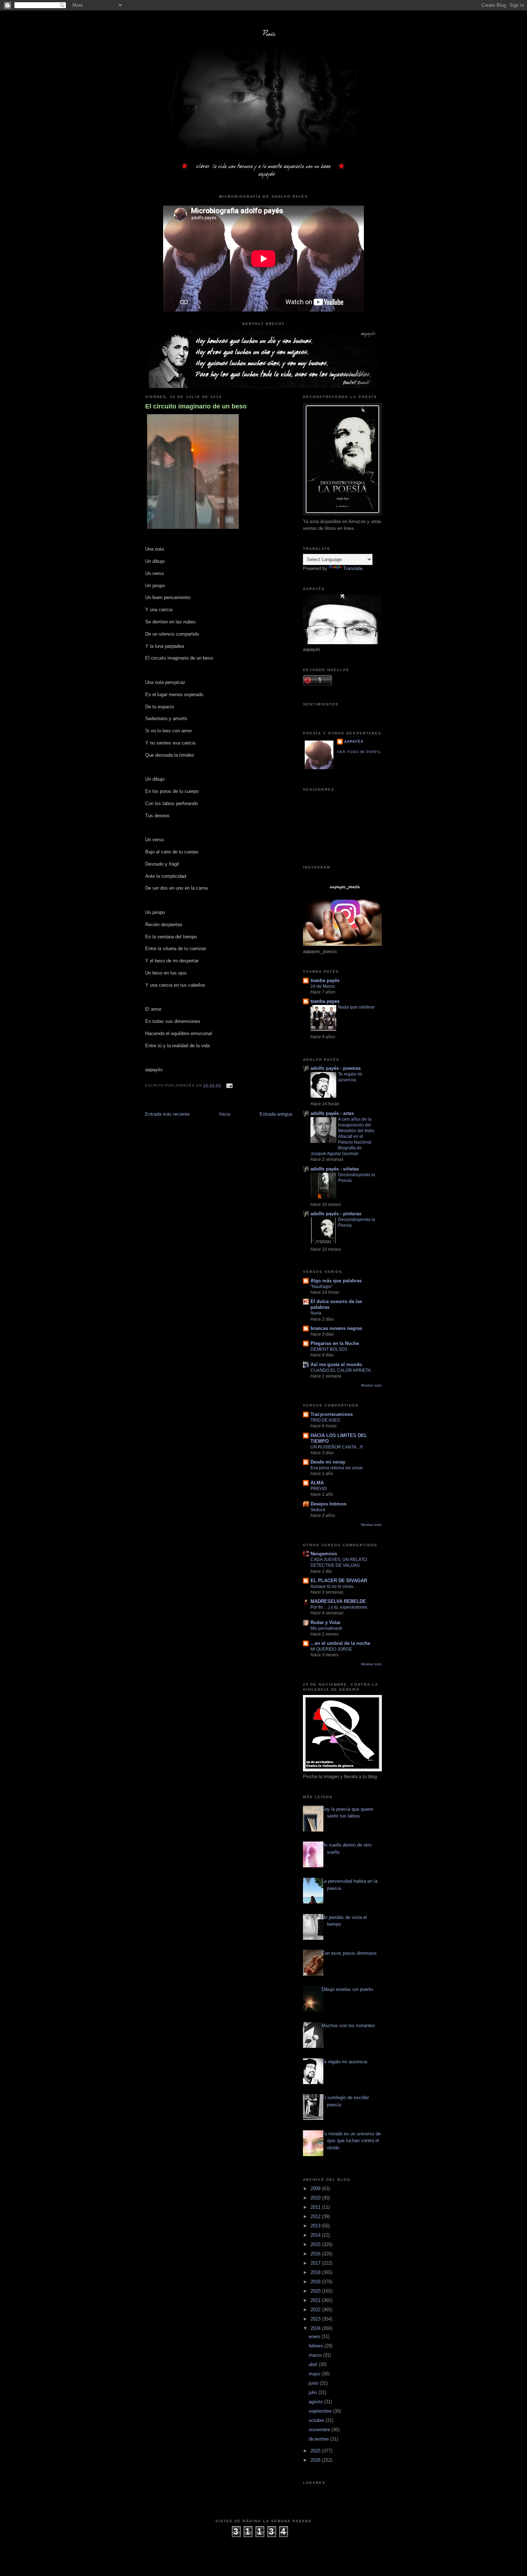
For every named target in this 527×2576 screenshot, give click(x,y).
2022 (316, 2310)
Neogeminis (324, 1554)
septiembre (321, 2411)
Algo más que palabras (336, 1281)
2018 (316, 2272)
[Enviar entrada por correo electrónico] (228, 1085)
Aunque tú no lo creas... (333, 1586)
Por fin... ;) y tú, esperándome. (339, 1607)
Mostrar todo (371, 1385)
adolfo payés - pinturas (336, 1214)
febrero (317, 2346)
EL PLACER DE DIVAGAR (339, 1581)
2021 (316, 2300)
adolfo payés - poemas (336, 1068)
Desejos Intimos (328, 1504)
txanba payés (325, 980)
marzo (316, 2355)
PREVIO (319, 1489)
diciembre (319, 2439)
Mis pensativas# (326, 1628)
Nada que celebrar (356, 1007)
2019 (316, 2282)
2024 (316, 2328)
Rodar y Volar (326, 1622)
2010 (316, 2198)
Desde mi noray (328, 1462)
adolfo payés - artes (332, 1113)
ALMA (317, 1483)
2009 (316, 2189)
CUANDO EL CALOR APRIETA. (341, 1370)
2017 (316, 2263)
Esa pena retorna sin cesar (337, 1468)
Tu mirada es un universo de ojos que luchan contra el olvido (351, 2141)
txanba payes (325, 1001)
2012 (316, 2216)
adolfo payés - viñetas (335, 1169)
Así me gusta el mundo (336, 1364)
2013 (316, 2226)
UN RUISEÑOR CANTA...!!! (337, 1447)
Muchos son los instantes (348, 2026)
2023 (316, 2319)
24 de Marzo (323, 986)
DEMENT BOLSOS (329, 1349)
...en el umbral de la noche (340, 1643)
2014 (316, 2235)
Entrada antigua (276, 1114)
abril (314, 2364)
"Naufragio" (322, 1287)
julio (314, 2392)
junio (314, 2383)
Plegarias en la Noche (335, 1343)
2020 (316, 2291)
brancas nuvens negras (336, 1328)
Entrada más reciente (167, 1114)
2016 (316, 2254)
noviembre (320, 2430)
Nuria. (316, 1313)
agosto (316, 2402)
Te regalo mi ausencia (344, 2062)
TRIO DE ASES (325, 1420)
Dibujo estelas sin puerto (347, 1989)
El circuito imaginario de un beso (196, 406)
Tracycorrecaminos (332, 1414)
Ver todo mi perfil (359, 752)
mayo (315, 2374)
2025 (316, 2451)
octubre (317, 2420)
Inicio (225, 1114)
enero (315, 2336)
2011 (316, 2207)
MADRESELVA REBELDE (338, 1601)
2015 (316, 2244)
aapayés (354, 741)
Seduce (318, 1510)
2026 (316, 2460)
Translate (353, 568)
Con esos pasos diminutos (349, 1953)
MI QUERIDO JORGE (331, 1649)
